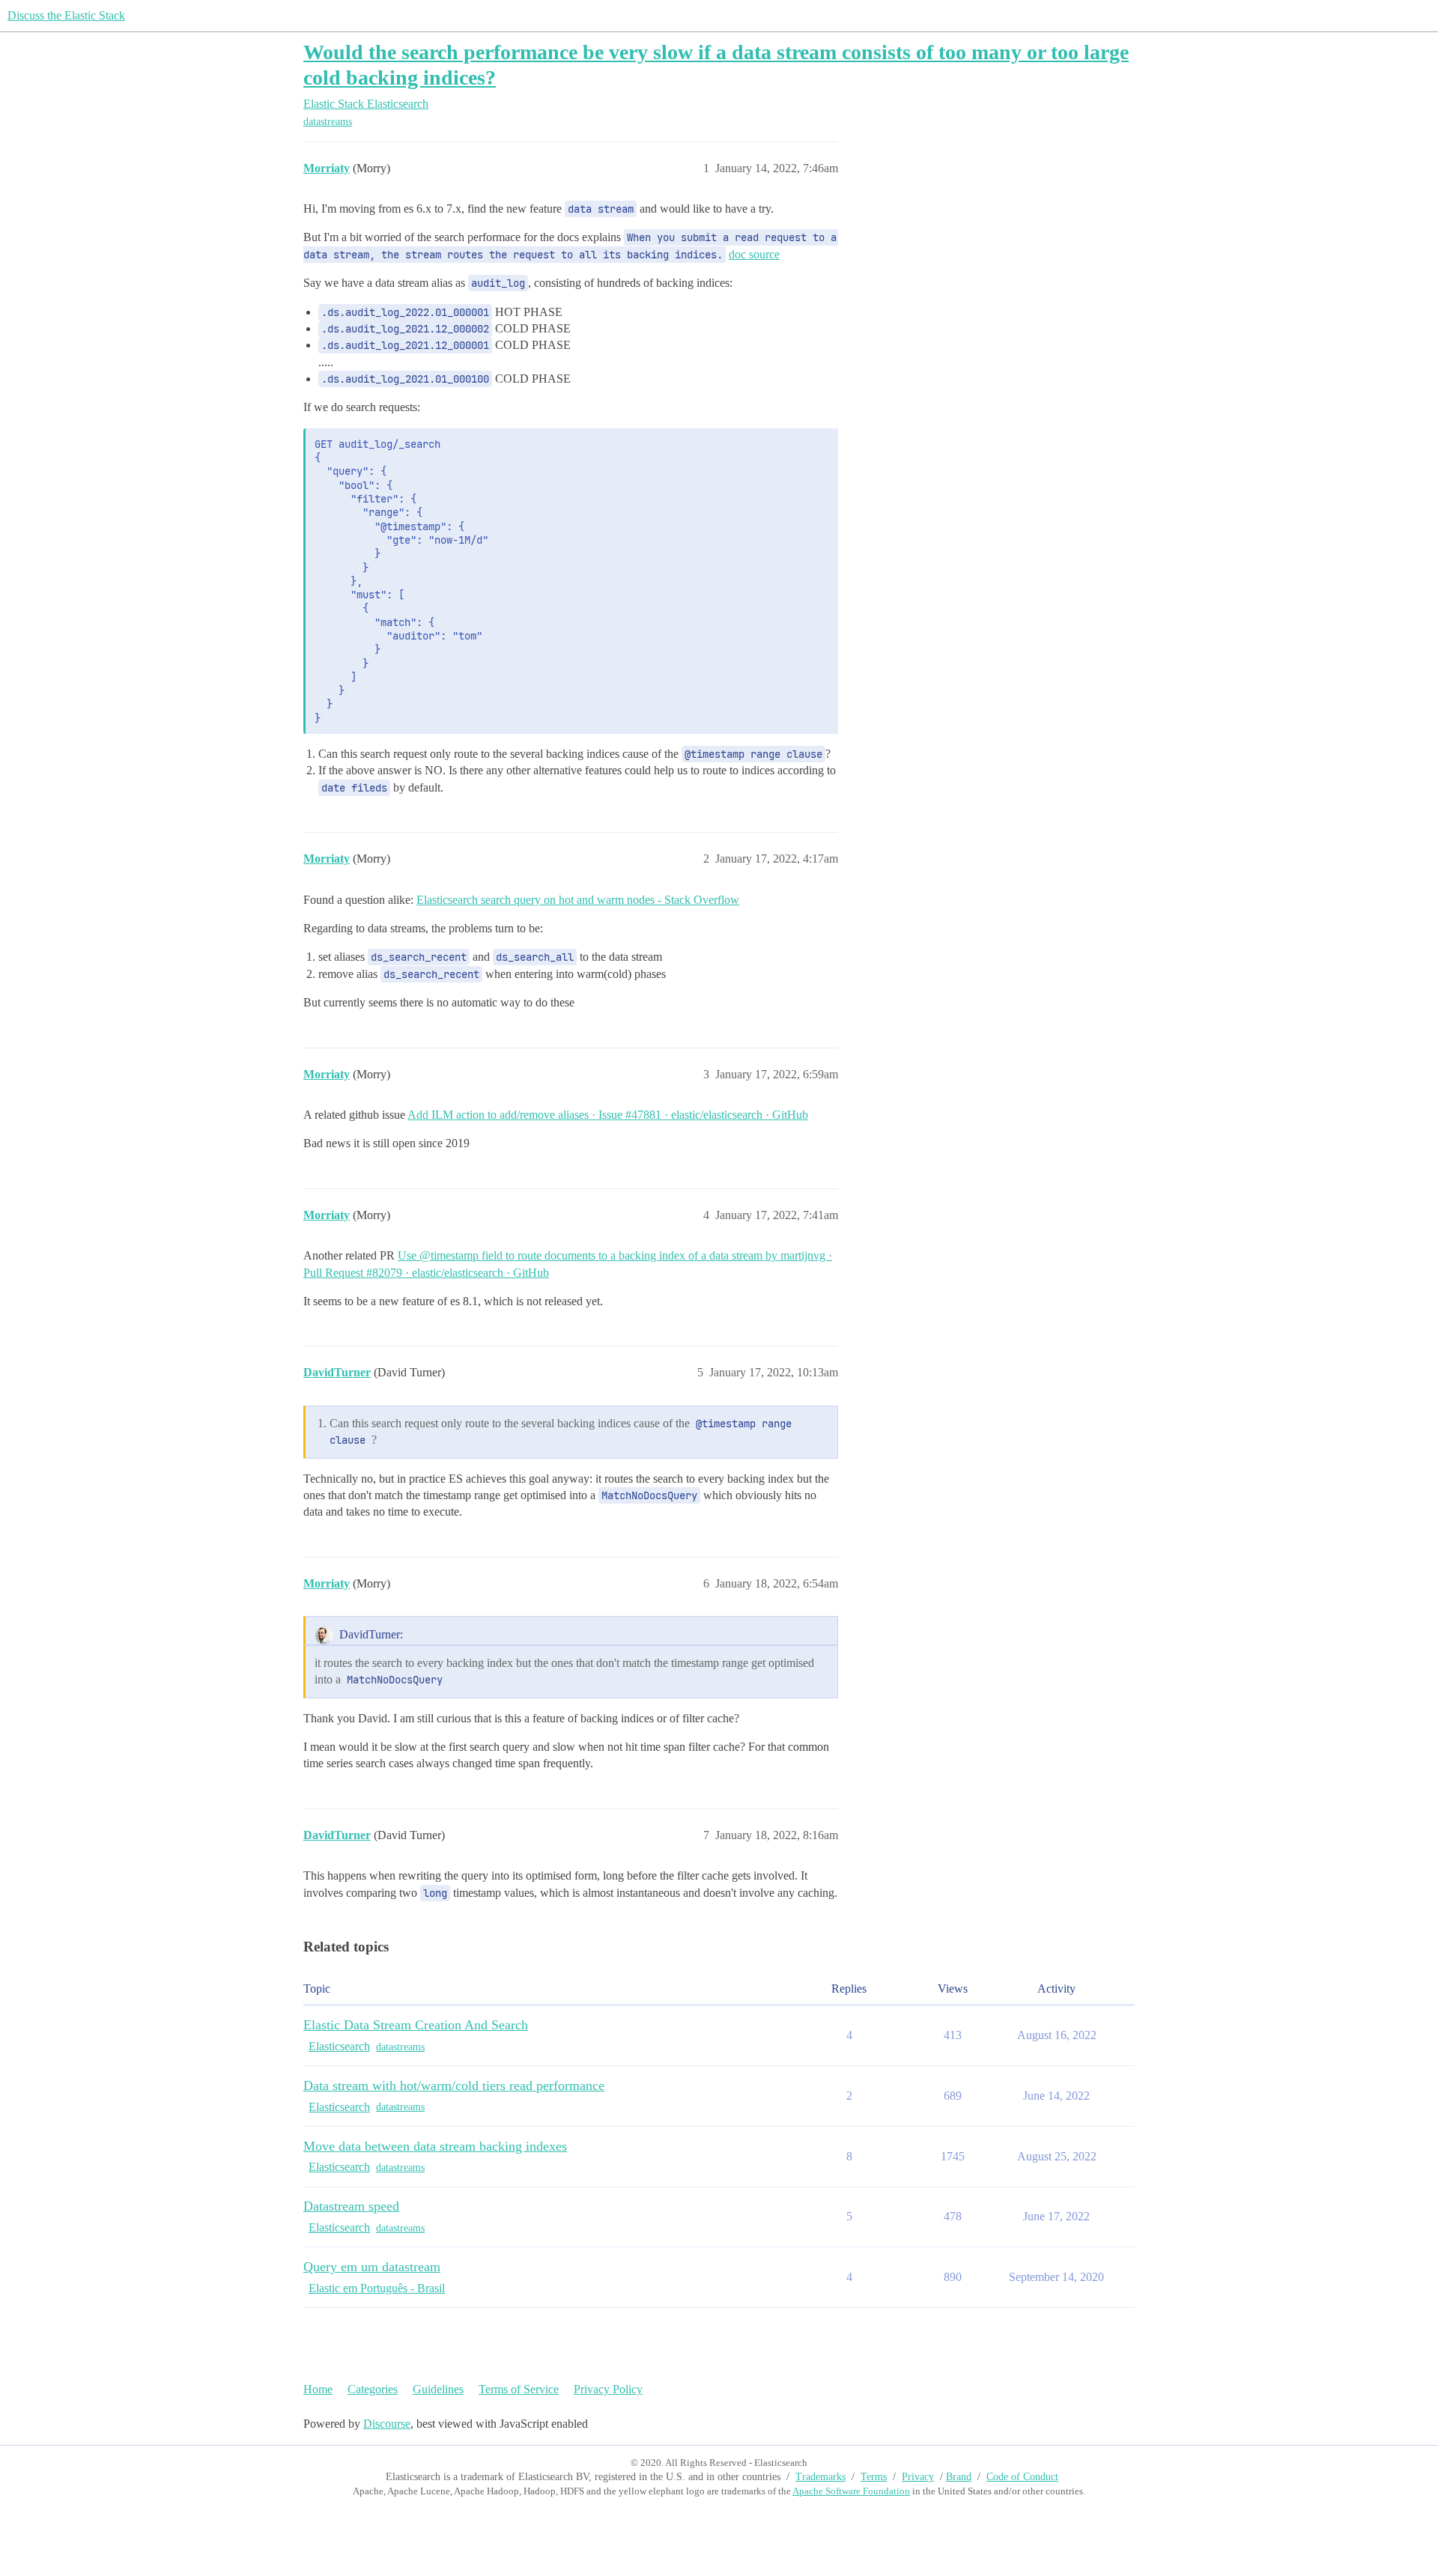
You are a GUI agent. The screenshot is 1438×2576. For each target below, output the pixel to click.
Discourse (387, 2424)
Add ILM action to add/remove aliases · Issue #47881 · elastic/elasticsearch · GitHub (608, 1115)
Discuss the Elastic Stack (66, 15)
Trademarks (820, 2477)
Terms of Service (519, 2389)
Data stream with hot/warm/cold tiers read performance (454, 2086)
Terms (874, 2477)
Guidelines (438, 2389)
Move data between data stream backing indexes (435, 2146)
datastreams (328, 122)
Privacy (918, 2477)
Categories (373, 2389)
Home (318, 2389)
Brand (959, 2477)
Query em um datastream (372, 2267)
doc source (754, 254)
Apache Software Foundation (851, 2491)
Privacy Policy (608, 2389)
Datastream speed (351, 2206)
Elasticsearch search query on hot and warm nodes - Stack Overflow (578, 900)
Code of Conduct (1022, 2477)
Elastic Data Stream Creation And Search (416, 2025)
